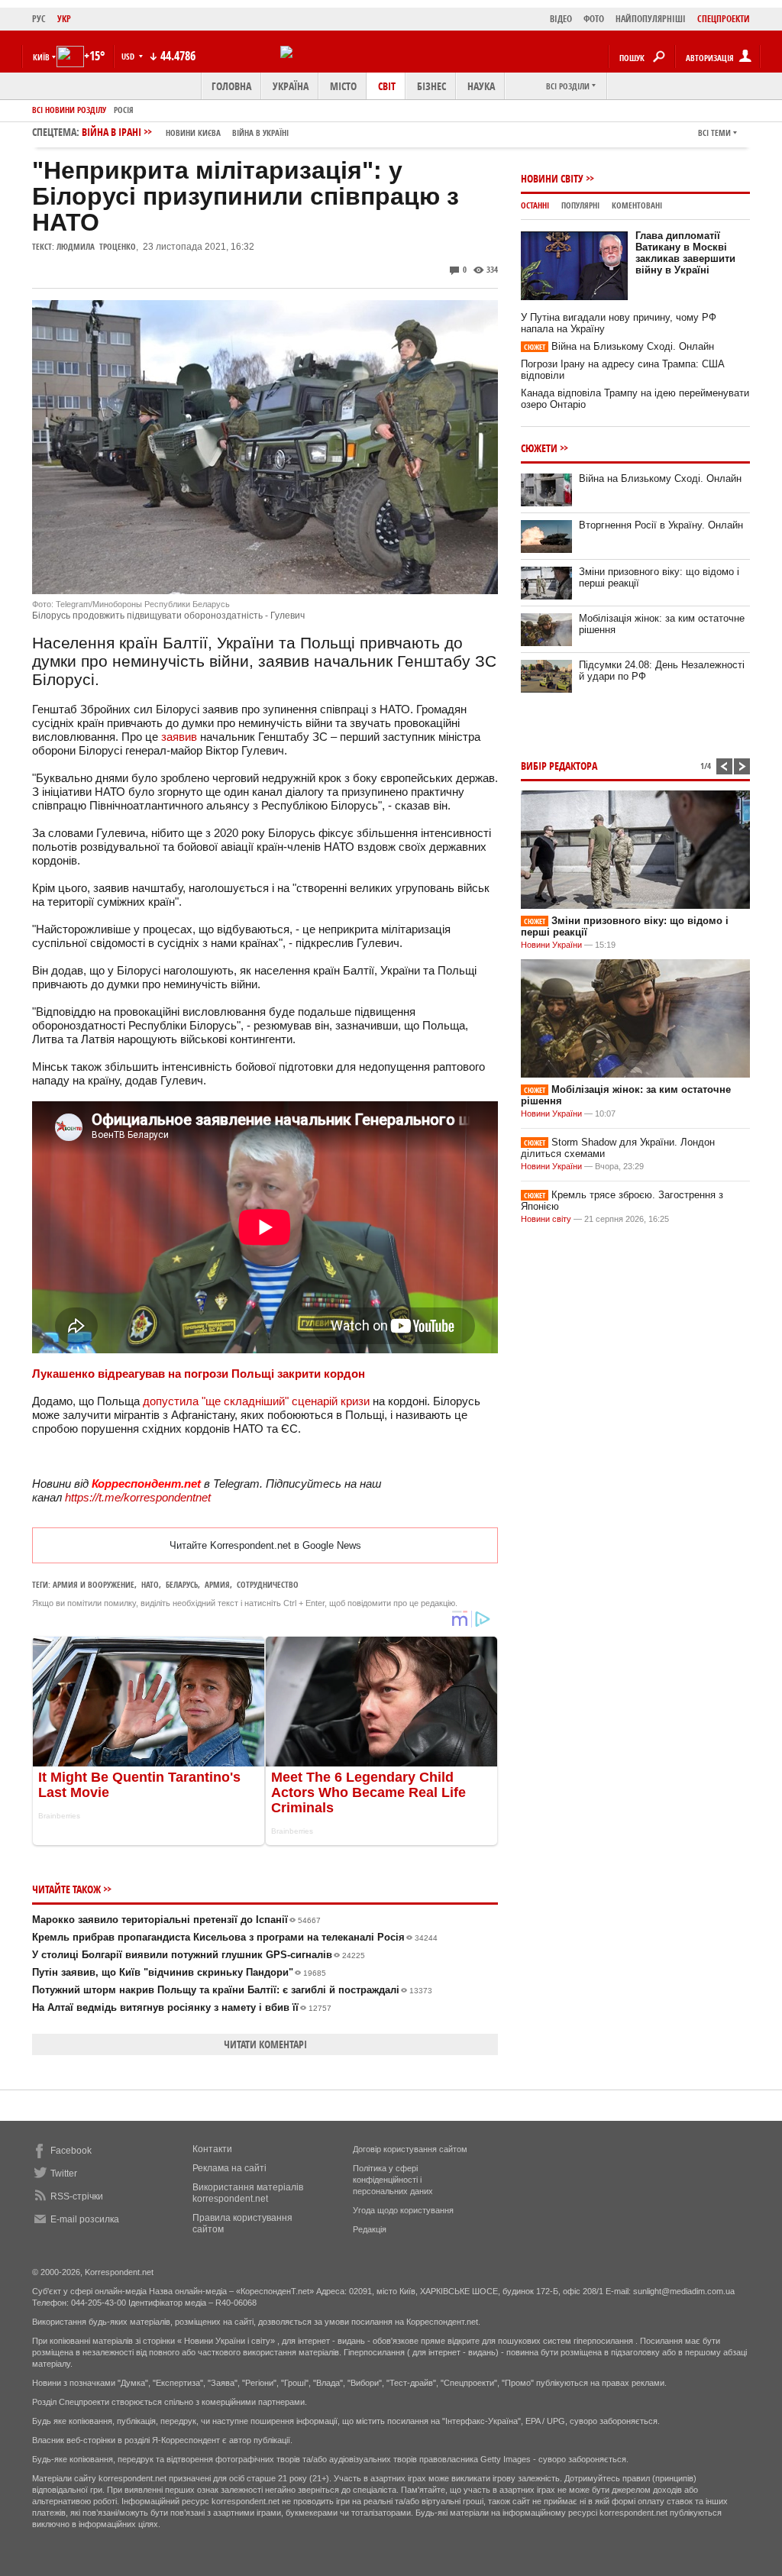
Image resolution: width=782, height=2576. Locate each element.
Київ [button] (41, 57)
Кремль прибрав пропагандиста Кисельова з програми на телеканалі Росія (235, 1937)
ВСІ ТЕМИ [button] (714, 133)
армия (217, 1584)
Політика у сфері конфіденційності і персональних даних (393, 2180)
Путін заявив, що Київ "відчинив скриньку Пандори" (179, 1972)
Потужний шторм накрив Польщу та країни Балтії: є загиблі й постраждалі (232, 1990)
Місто (343, 86)
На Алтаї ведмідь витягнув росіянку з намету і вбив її (182, 2007)
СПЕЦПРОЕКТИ (724, 19)
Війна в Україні (260, 133)
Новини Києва (193, 133)
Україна (291, 86)
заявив (179, 737)
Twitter (64, 2174)
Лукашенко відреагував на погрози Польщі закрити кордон (199, 1374)
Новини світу (552, 178)
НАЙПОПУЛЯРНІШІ (651, 19)
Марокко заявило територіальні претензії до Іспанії (176, 1920)
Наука (481, 86)
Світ (387, 86)
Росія (124, 110)
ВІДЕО (561, 19)
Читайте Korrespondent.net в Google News (265, 1545)
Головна (231, 86)
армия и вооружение (94, 1584)
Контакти (212, 2149)
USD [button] (129, 56)
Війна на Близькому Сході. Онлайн (619, 346)
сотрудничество (268, 1584)
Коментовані (637, 205)
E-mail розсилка (85, 2219)
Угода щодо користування (403, 2210)
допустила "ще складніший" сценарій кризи (255, 1401)
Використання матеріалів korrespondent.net (248, 2193)
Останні (535, 205)
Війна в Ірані (185, 132)
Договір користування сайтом (410, 2149)
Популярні (580, 205)
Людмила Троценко (96, 246)
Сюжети (539, 448)
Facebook (71, 2151)
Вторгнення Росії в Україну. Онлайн (661, 525)
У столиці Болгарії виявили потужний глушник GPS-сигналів (199, 1955)
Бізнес (431, 86)
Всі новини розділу (69, 110)
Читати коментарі (265, 2044)
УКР (64, 19)
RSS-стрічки (77, 2196)
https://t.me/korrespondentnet (138, 1497)
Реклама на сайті (229, 2168)
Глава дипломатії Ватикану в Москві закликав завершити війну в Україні (685, 253)
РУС (39, 19)
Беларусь (182, 1584)
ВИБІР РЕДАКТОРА (559, 766)
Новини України (551, 945)
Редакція (370, 2229)
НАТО (150, 1584)
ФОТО (594, 19)
